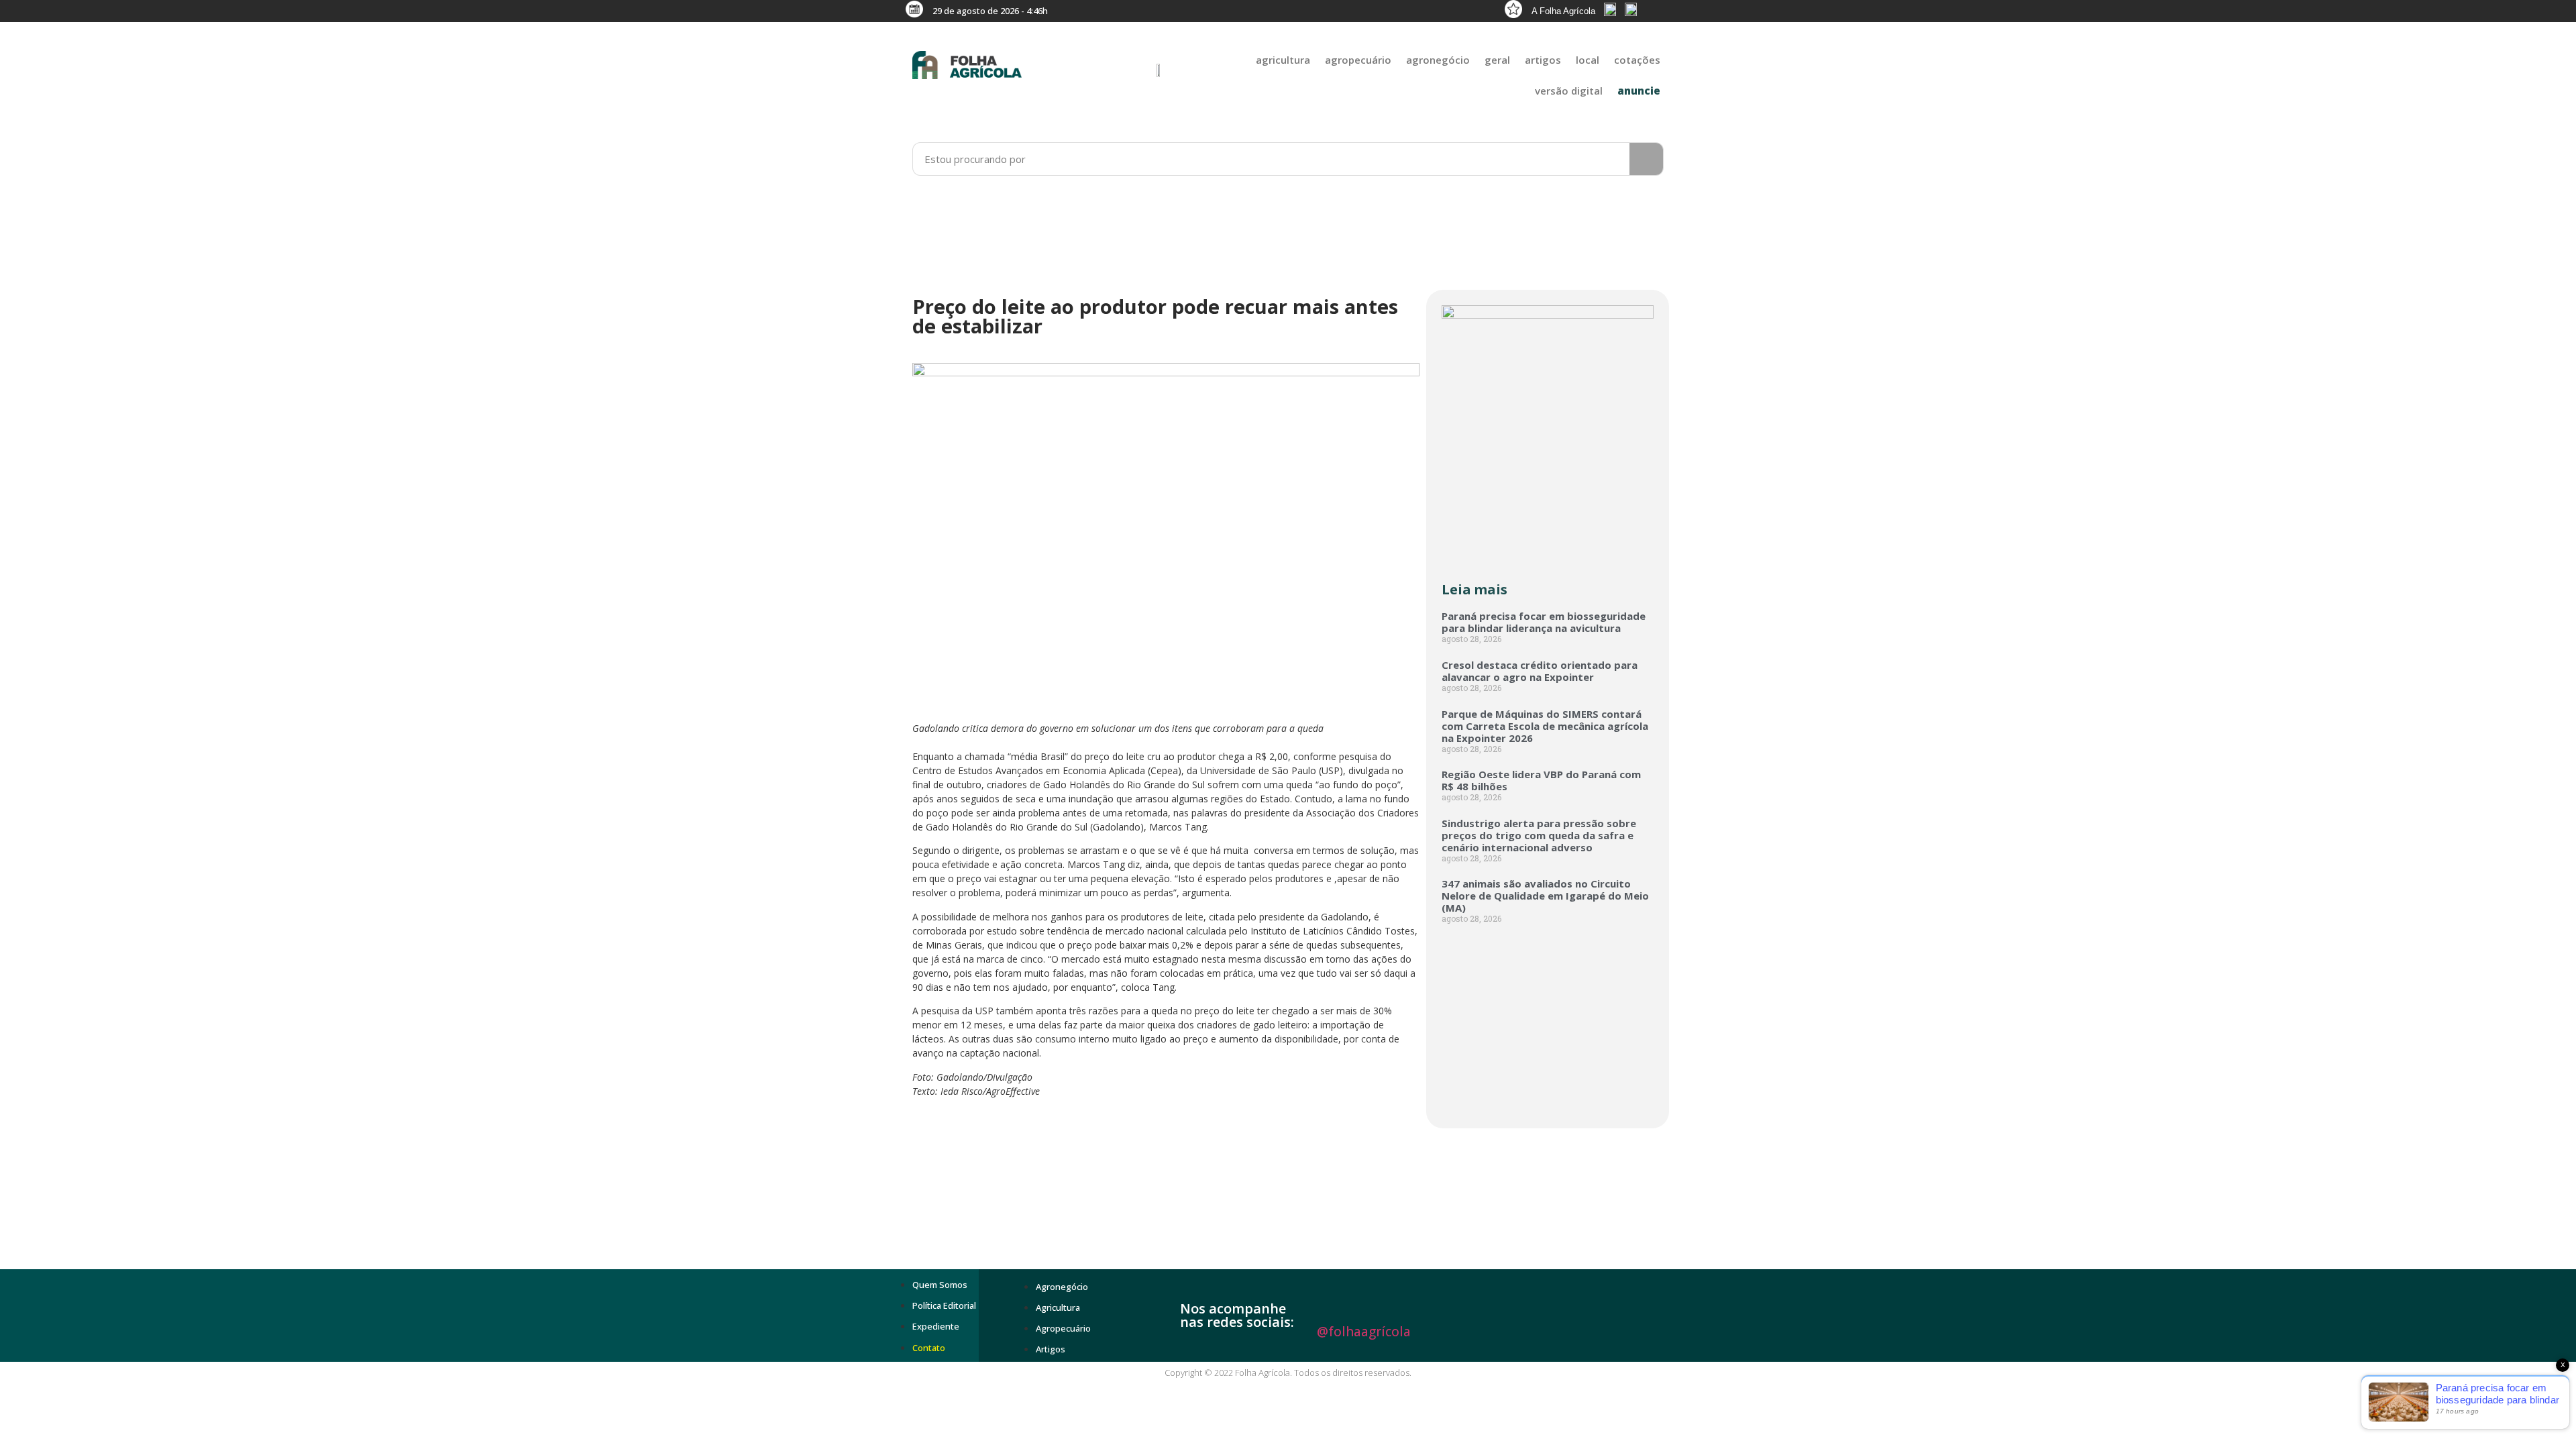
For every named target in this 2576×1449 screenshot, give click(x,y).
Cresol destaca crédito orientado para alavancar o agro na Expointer (1540, 671)
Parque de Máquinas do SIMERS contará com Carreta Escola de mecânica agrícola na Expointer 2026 (1545, 726)
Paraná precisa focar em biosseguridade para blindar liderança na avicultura (1544, 622)
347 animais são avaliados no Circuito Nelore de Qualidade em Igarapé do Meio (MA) (1545, 896)
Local (1588, 60)
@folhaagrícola (1364, 1332)
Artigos (1543, 60)
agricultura (1283, 60)
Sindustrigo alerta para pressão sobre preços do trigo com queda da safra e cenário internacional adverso (1539, 835)
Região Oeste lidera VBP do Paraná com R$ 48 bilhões (1541, 780)
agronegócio (1438, 60)
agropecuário (1358, 60)
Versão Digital (1569, 91)
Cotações (1637, 60)
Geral (1497, 60)
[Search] (1646, 159)
